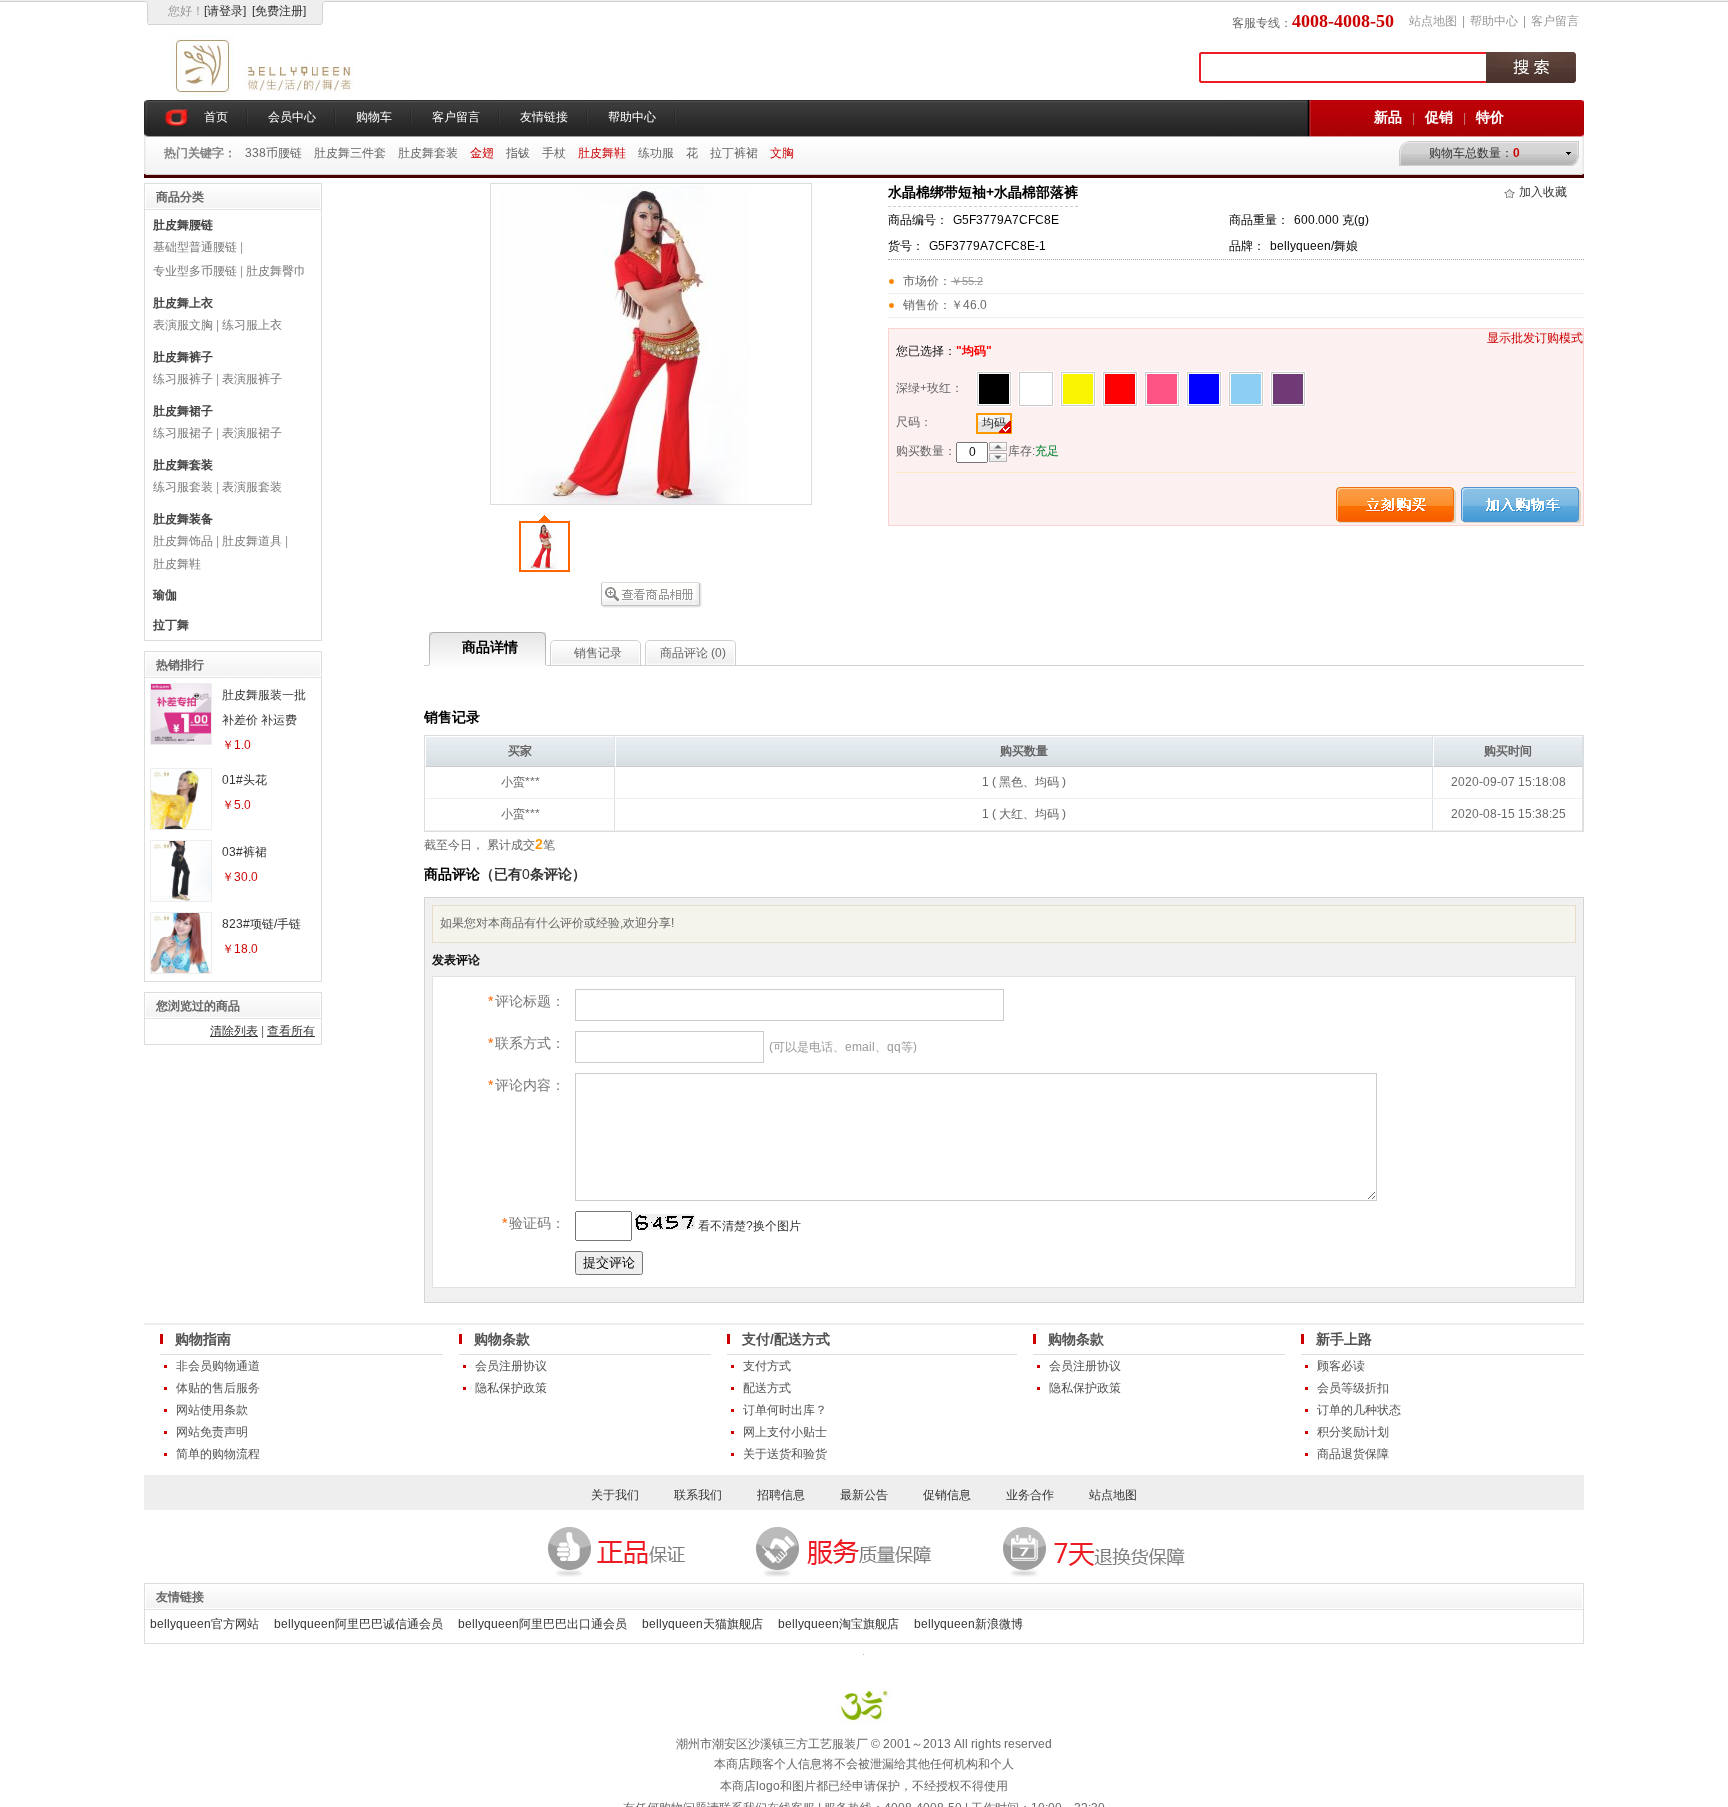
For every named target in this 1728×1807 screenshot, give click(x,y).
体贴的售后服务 (218, 1388)
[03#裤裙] (181, 897)
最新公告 (864, 1495)
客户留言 (1555, 21)
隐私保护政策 (511, 1388)
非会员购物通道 (218, 1366)
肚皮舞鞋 (177, 564)
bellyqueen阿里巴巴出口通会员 (542, 1624)
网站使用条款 (212, 1410)
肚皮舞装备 (183, 519)
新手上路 (1344, 1339)
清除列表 (234, 1031)
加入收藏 (1543, 192)
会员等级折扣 (1353, 1388)
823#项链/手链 (261, 924)
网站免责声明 (212, 1432)
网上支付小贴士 (785, 1432)
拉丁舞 (171, 625)
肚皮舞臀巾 (276, 271)
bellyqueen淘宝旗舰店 (838, 1624)
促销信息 (947, 1495)
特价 (1490, 117)
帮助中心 (1494, 21)
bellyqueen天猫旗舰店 (702, 1624)
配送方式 (767, 1388)
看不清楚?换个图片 (748, 1226)
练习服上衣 (252, 325)
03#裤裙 (244, 852)
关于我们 (615, 1495)
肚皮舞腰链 (183, 225)
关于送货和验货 (785, 1454)
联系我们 (698, 1495)
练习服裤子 (183, 379)
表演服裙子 (252, 433)
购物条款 (502, 1339)
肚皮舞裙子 (183, 411)
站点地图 (1433, 21)
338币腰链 (273, 153)
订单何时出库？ (785, 1410)
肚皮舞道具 (252, 541)
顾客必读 (1341, 1366)
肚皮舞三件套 (350, 153)
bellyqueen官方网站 (204, 1624)
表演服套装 (252, 487)
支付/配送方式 (786, 1339)
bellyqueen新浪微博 (968, 1624)
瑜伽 (165, 595)
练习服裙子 (183, 433)
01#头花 (244, 780)
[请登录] (225, 11)
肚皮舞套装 (428, 153)
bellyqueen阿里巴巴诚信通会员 (358, 1624)
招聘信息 (781, 1495)
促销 (1439, 117)
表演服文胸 (183, 325)
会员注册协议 (511, 1366)
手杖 (554, 153)
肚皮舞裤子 (183, 357)
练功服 (656, 153)
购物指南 (203, 1339)
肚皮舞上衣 (183, 303)
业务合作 (1030, 1495)
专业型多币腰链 (195, 271)
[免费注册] (279, 11)
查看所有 (291, 1031)
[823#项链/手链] (181, 969)
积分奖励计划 (1353, 1432)
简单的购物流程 (218, 1454)
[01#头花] (181, 825)
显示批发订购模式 (1535, 338)
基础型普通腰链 (195, 247)
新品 (1388, 117)
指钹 (518, 153)
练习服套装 (183, 487)
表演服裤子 (252, 379)
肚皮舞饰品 (183, 541)
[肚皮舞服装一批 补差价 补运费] (181, 740)
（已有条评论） (533, 874)
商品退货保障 (1353, 1454)
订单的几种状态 (1359, 1410)
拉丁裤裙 (734, 153)
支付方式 (767, 1366)
